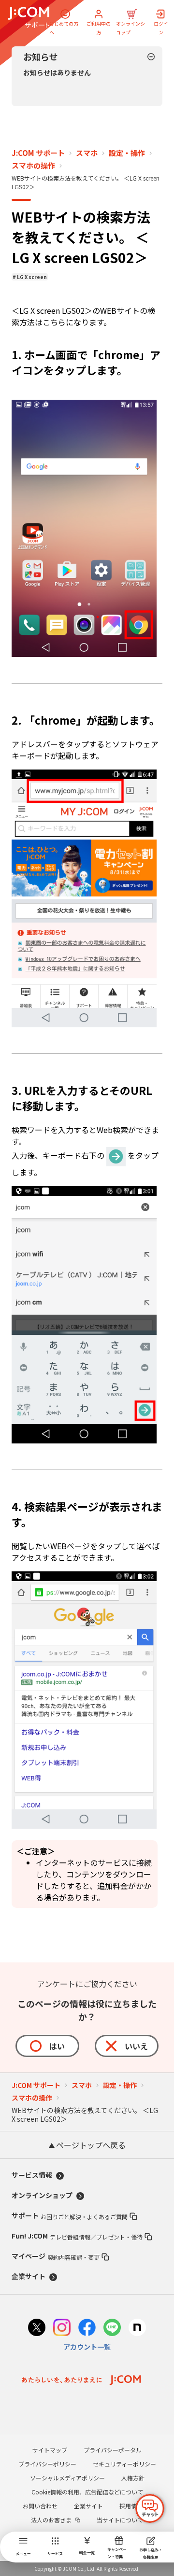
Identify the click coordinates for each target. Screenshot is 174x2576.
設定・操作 (127, 153)
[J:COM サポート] (29, 17)
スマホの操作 (33, 166)
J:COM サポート (38, 153)
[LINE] (112, 2329)
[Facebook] (87, 2329)
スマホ (87, 153)
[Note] (137, 2329)
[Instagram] (62, 2329)
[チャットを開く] (150, 2508)
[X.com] (37, 2329)
